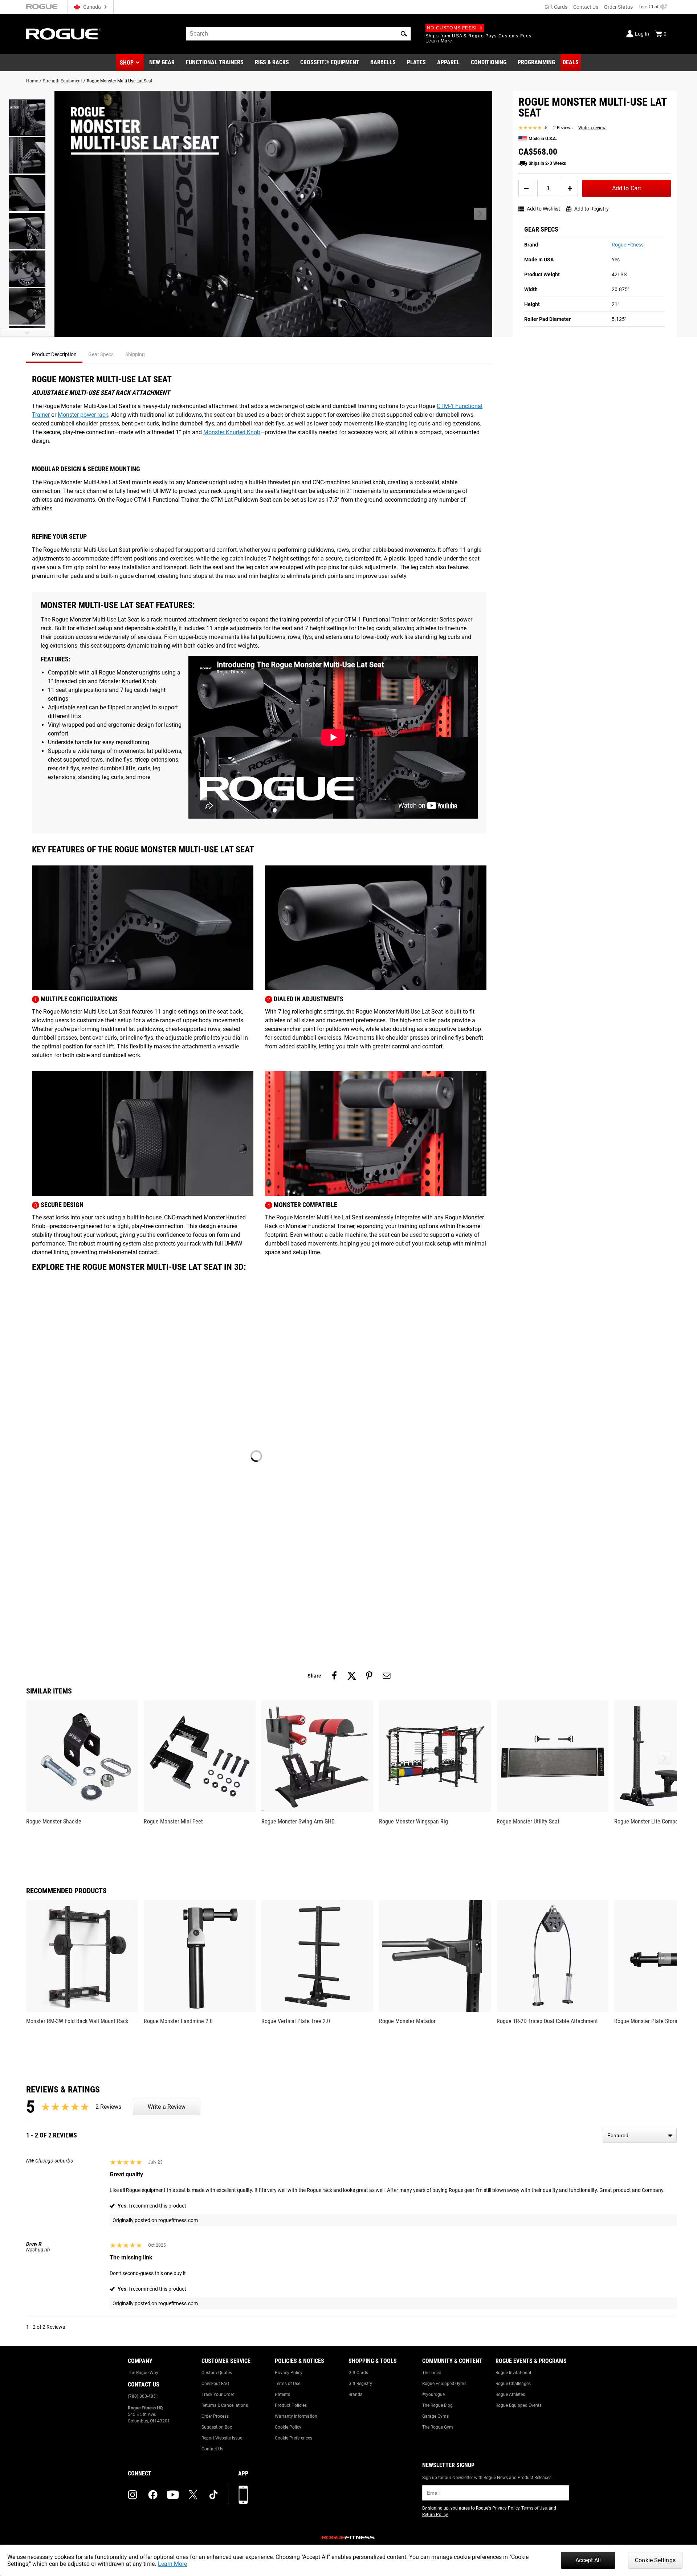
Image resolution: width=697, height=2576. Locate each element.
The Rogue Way (143, 2373)
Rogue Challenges (513, 2384)
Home (32, 81)
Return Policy (435, 2515)
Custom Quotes (217, 2373)
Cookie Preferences (294, 2438)
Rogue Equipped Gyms (444, 2384)
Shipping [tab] (135, 354)
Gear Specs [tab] (101, 354)
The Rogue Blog (437, 2405)
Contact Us (586, 7)
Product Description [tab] (54, 354)
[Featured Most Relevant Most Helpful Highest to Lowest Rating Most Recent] (640, 2135)
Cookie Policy (288, 2427)
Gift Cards (556, 7)
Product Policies (291, 2405)
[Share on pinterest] (369, 1676)
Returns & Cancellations (225, 2405)
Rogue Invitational (513, 2373)
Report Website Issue (222, 2438)
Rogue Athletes (510, 2394)
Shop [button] (127, 63)
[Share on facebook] (334, 1676)
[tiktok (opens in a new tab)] (213, 2495)
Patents (282, 2394)
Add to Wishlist (543, 209)
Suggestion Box (217, 2427)
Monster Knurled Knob (232, 432)
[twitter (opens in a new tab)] (193, 2495)
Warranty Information (296, 2416)
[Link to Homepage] (64, 34)
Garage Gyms (435, 2416)
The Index (432, 2373)
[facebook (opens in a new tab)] (153, 2495)
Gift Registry (360, 2384)
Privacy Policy (289, 2373)
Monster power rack (83, 415)
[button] (404, 34)
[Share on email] (387, 1676)
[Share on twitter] (352, 1676)
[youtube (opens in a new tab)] (173, 2495)
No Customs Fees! (452, 28)
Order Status (618, 7)
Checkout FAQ (215, 2384)
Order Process (215, 2416)
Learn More (172, 2564)
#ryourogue (433, 2394)
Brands (355, 2394)
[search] (298, 34)
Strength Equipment (62, 81)
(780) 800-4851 (143, 2396)
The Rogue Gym (438, 2427)
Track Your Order (218, 2394)
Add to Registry (592, 209)
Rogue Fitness (628, 245)
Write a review (592, 128)
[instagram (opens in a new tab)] (133, 2495)
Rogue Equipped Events (519, 2405)
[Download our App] (243, 2495)
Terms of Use (288, 2384)
